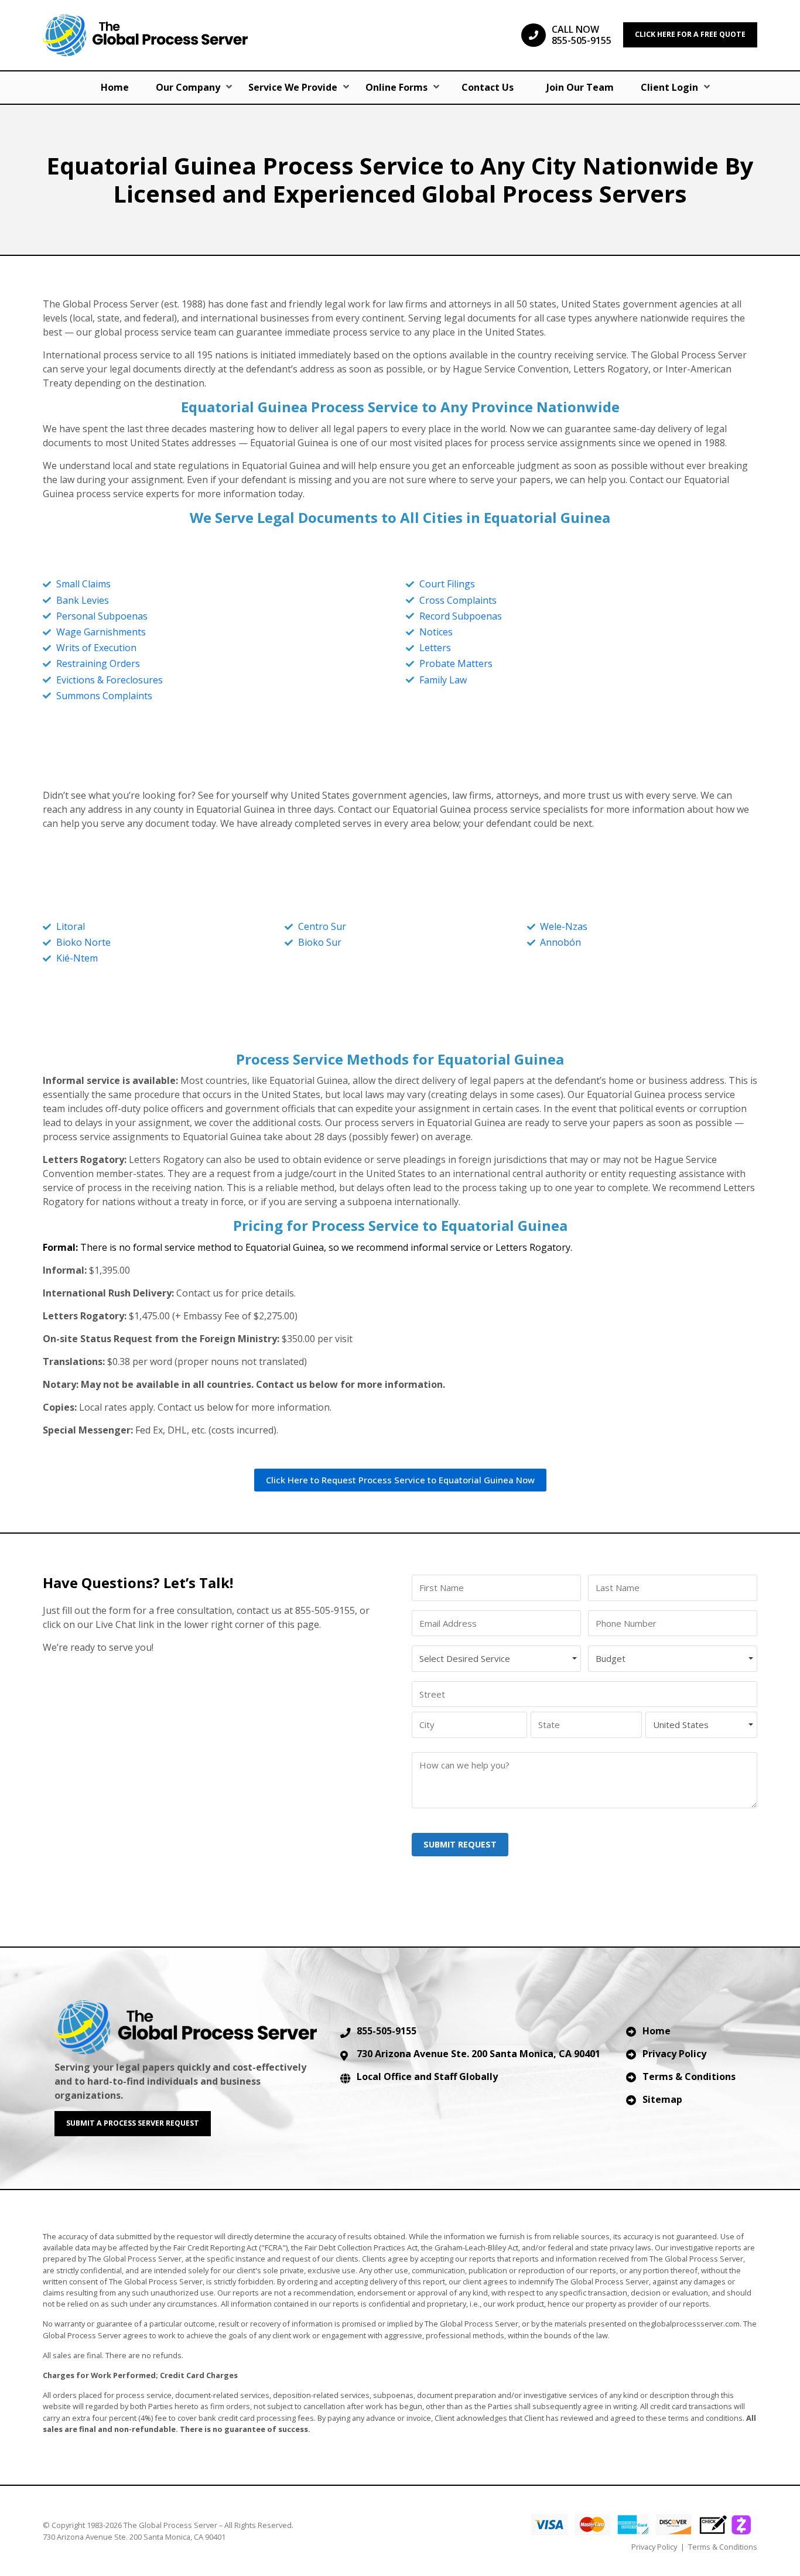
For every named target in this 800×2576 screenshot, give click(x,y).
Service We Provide (293, 87)
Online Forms (396, 87)
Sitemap (662, 2099)
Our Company (188, 87)
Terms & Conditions (689, 2076)
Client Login (669, 87)
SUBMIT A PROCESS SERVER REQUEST (133, 2123)
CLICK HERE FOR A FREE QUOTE (690, 34)
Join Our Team (580, 87)
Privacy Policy (674, 2054)
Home (115, 87)
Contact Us (488, 87)
